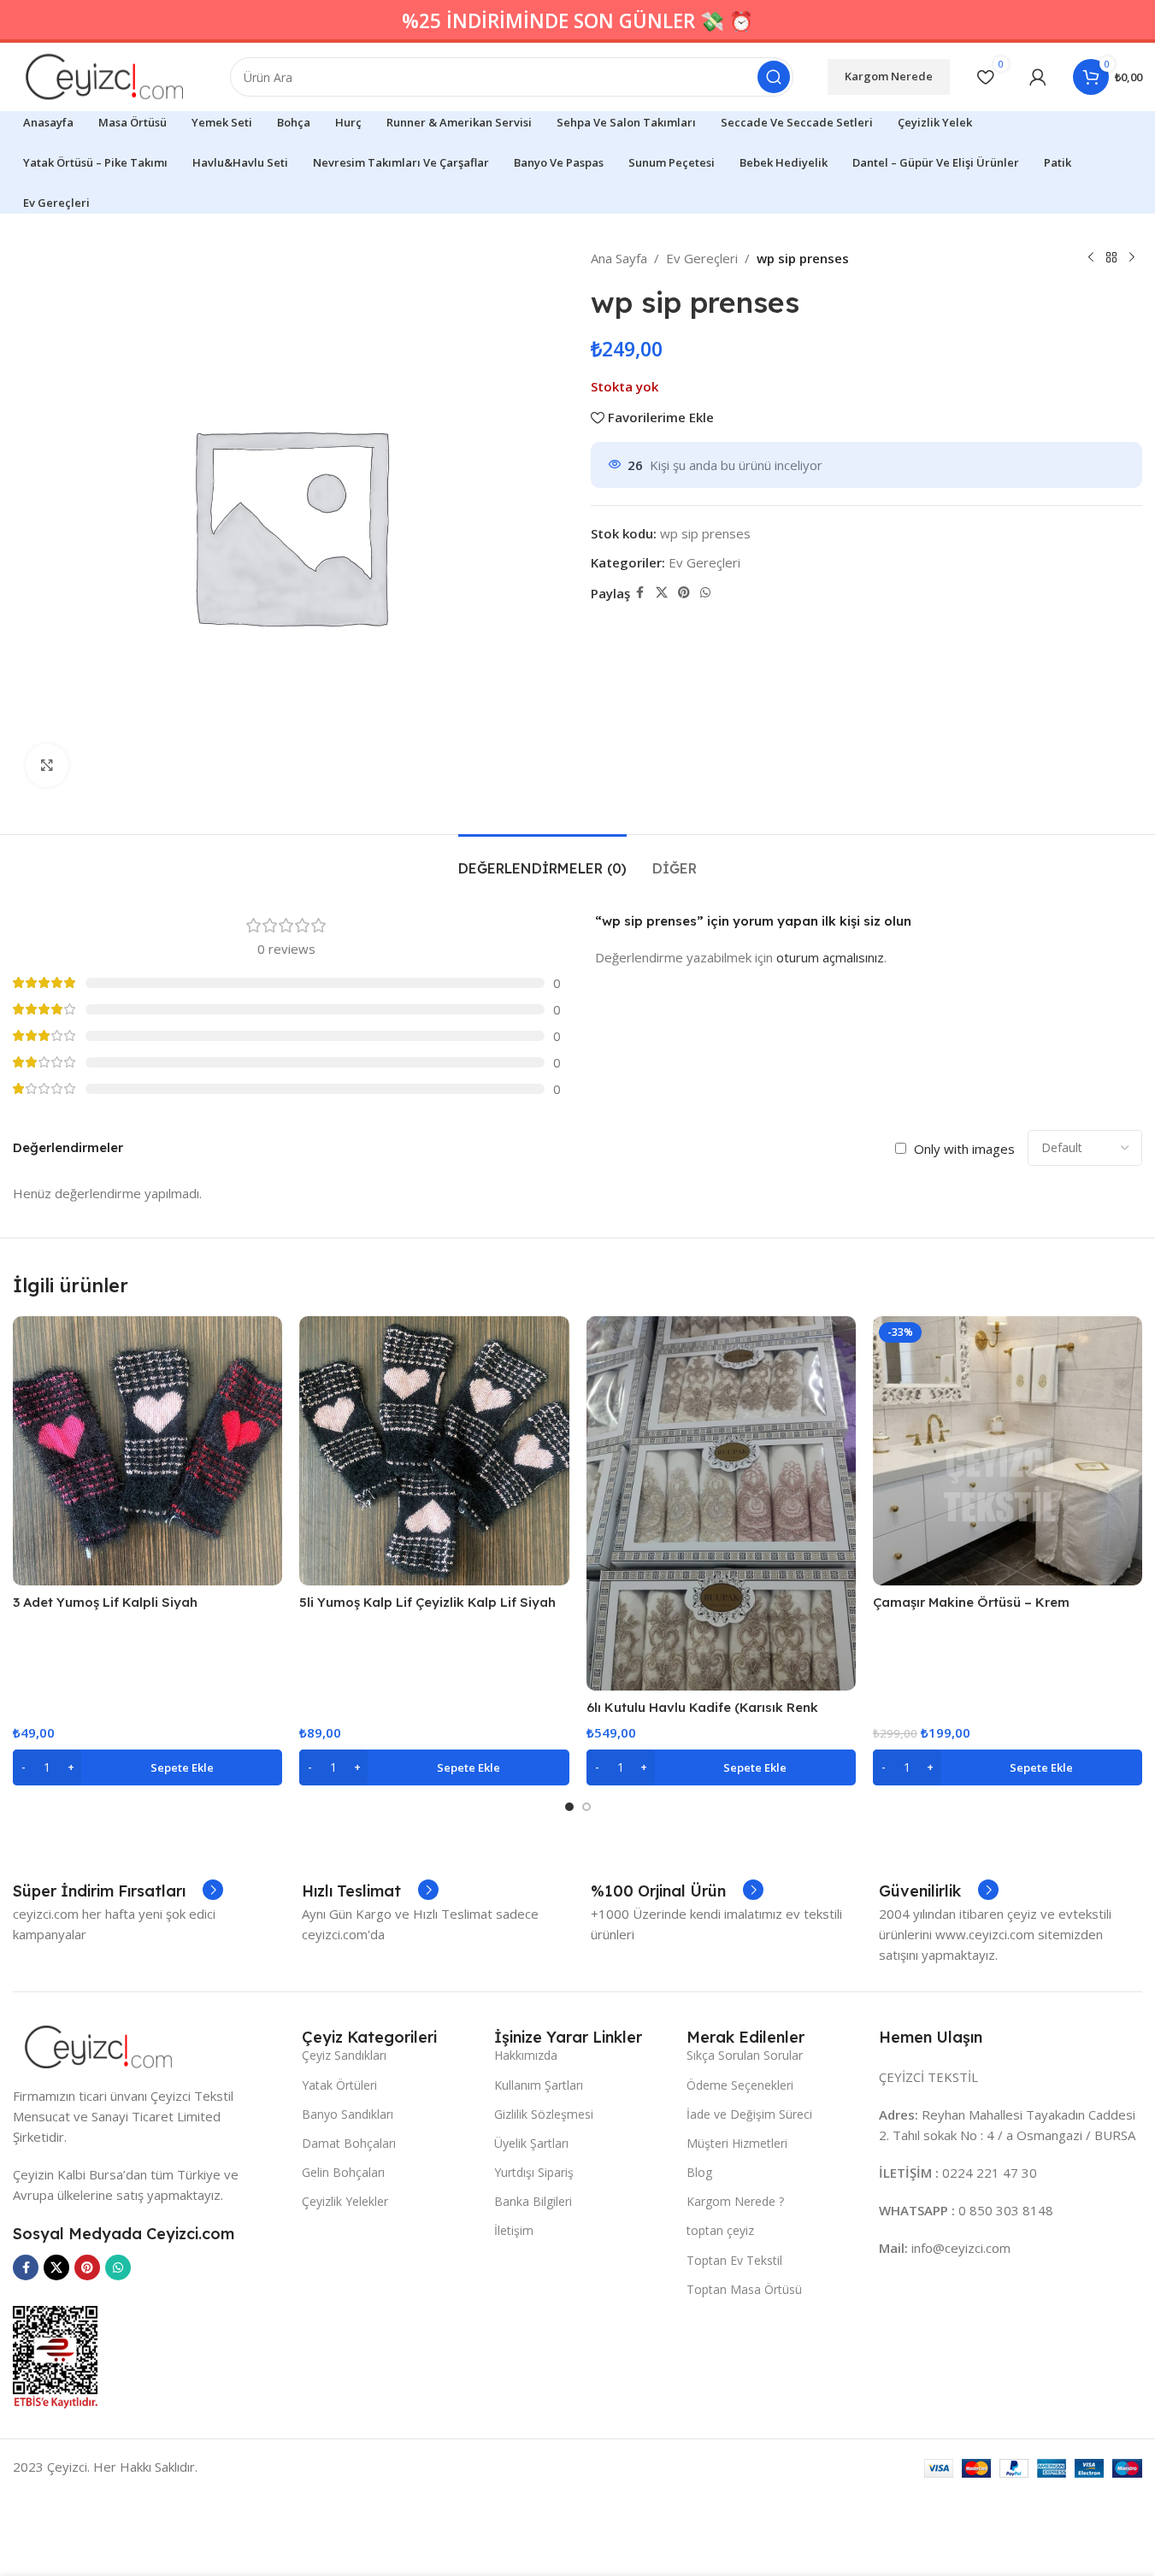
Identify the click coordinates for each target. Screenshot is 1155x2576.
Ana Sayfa (619, 258)
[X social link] (662, 593)
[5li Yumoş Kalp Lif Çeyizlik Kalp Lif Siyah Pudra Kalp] (434, 1451)
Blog (699, 2172)
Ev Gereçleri (702, 258)
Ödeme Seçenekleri (740, 2085)
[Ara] (774, 77)
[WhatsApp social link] (705, 593)
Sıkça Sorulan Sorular (745, 2055)
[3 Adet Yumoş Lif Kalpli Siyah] (147, 1451)
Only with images (964, 1149)
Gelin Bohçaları (343, 2172)
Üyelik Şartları (531, 2143)
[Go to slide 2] (586, 1807)
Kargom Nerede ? (735, 2201)
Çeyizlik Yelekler (345, 2201)
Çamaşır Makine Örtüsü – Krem (971, 1602)
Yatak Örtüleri (339, 2085)
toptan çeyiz (720, 2230)
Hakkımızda (526, 2055)
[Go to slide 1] (569, 1807)
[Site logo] (104, 75)
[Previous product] (1091, 258)
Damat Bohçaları (349, 2143)
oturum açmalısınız (830, 957)
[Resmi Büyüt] (47, 765)
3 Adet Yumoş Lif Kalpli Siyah (105, 1602)
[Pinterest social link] (684, 593)
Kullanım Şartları (539, 2085)
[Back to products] (1111, 258)
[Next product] (1132, 258)
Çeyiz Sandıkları (344, 2055)
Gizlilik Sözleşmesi (544, 2114)
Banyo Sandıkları (348, 2114)
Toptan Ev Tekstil (734, 2260)
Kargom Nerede (889, 76)
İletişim (514, 2230)
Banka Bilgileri (533, 2201)
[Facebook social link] (640, 593)
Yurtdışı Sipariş (534, 2172)
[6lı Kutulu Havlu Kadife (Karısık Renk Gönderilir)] (721, 1503)
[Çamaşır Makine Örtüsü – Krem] (1008, 1451)
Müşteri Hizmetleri (737, 2143)
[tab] (542, 860)
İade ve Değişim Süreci (749, 2114)
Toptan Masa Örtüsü (744, 2289)
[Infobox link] (118, 1891)
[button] (147, 1767)
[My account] (1038, 77)
